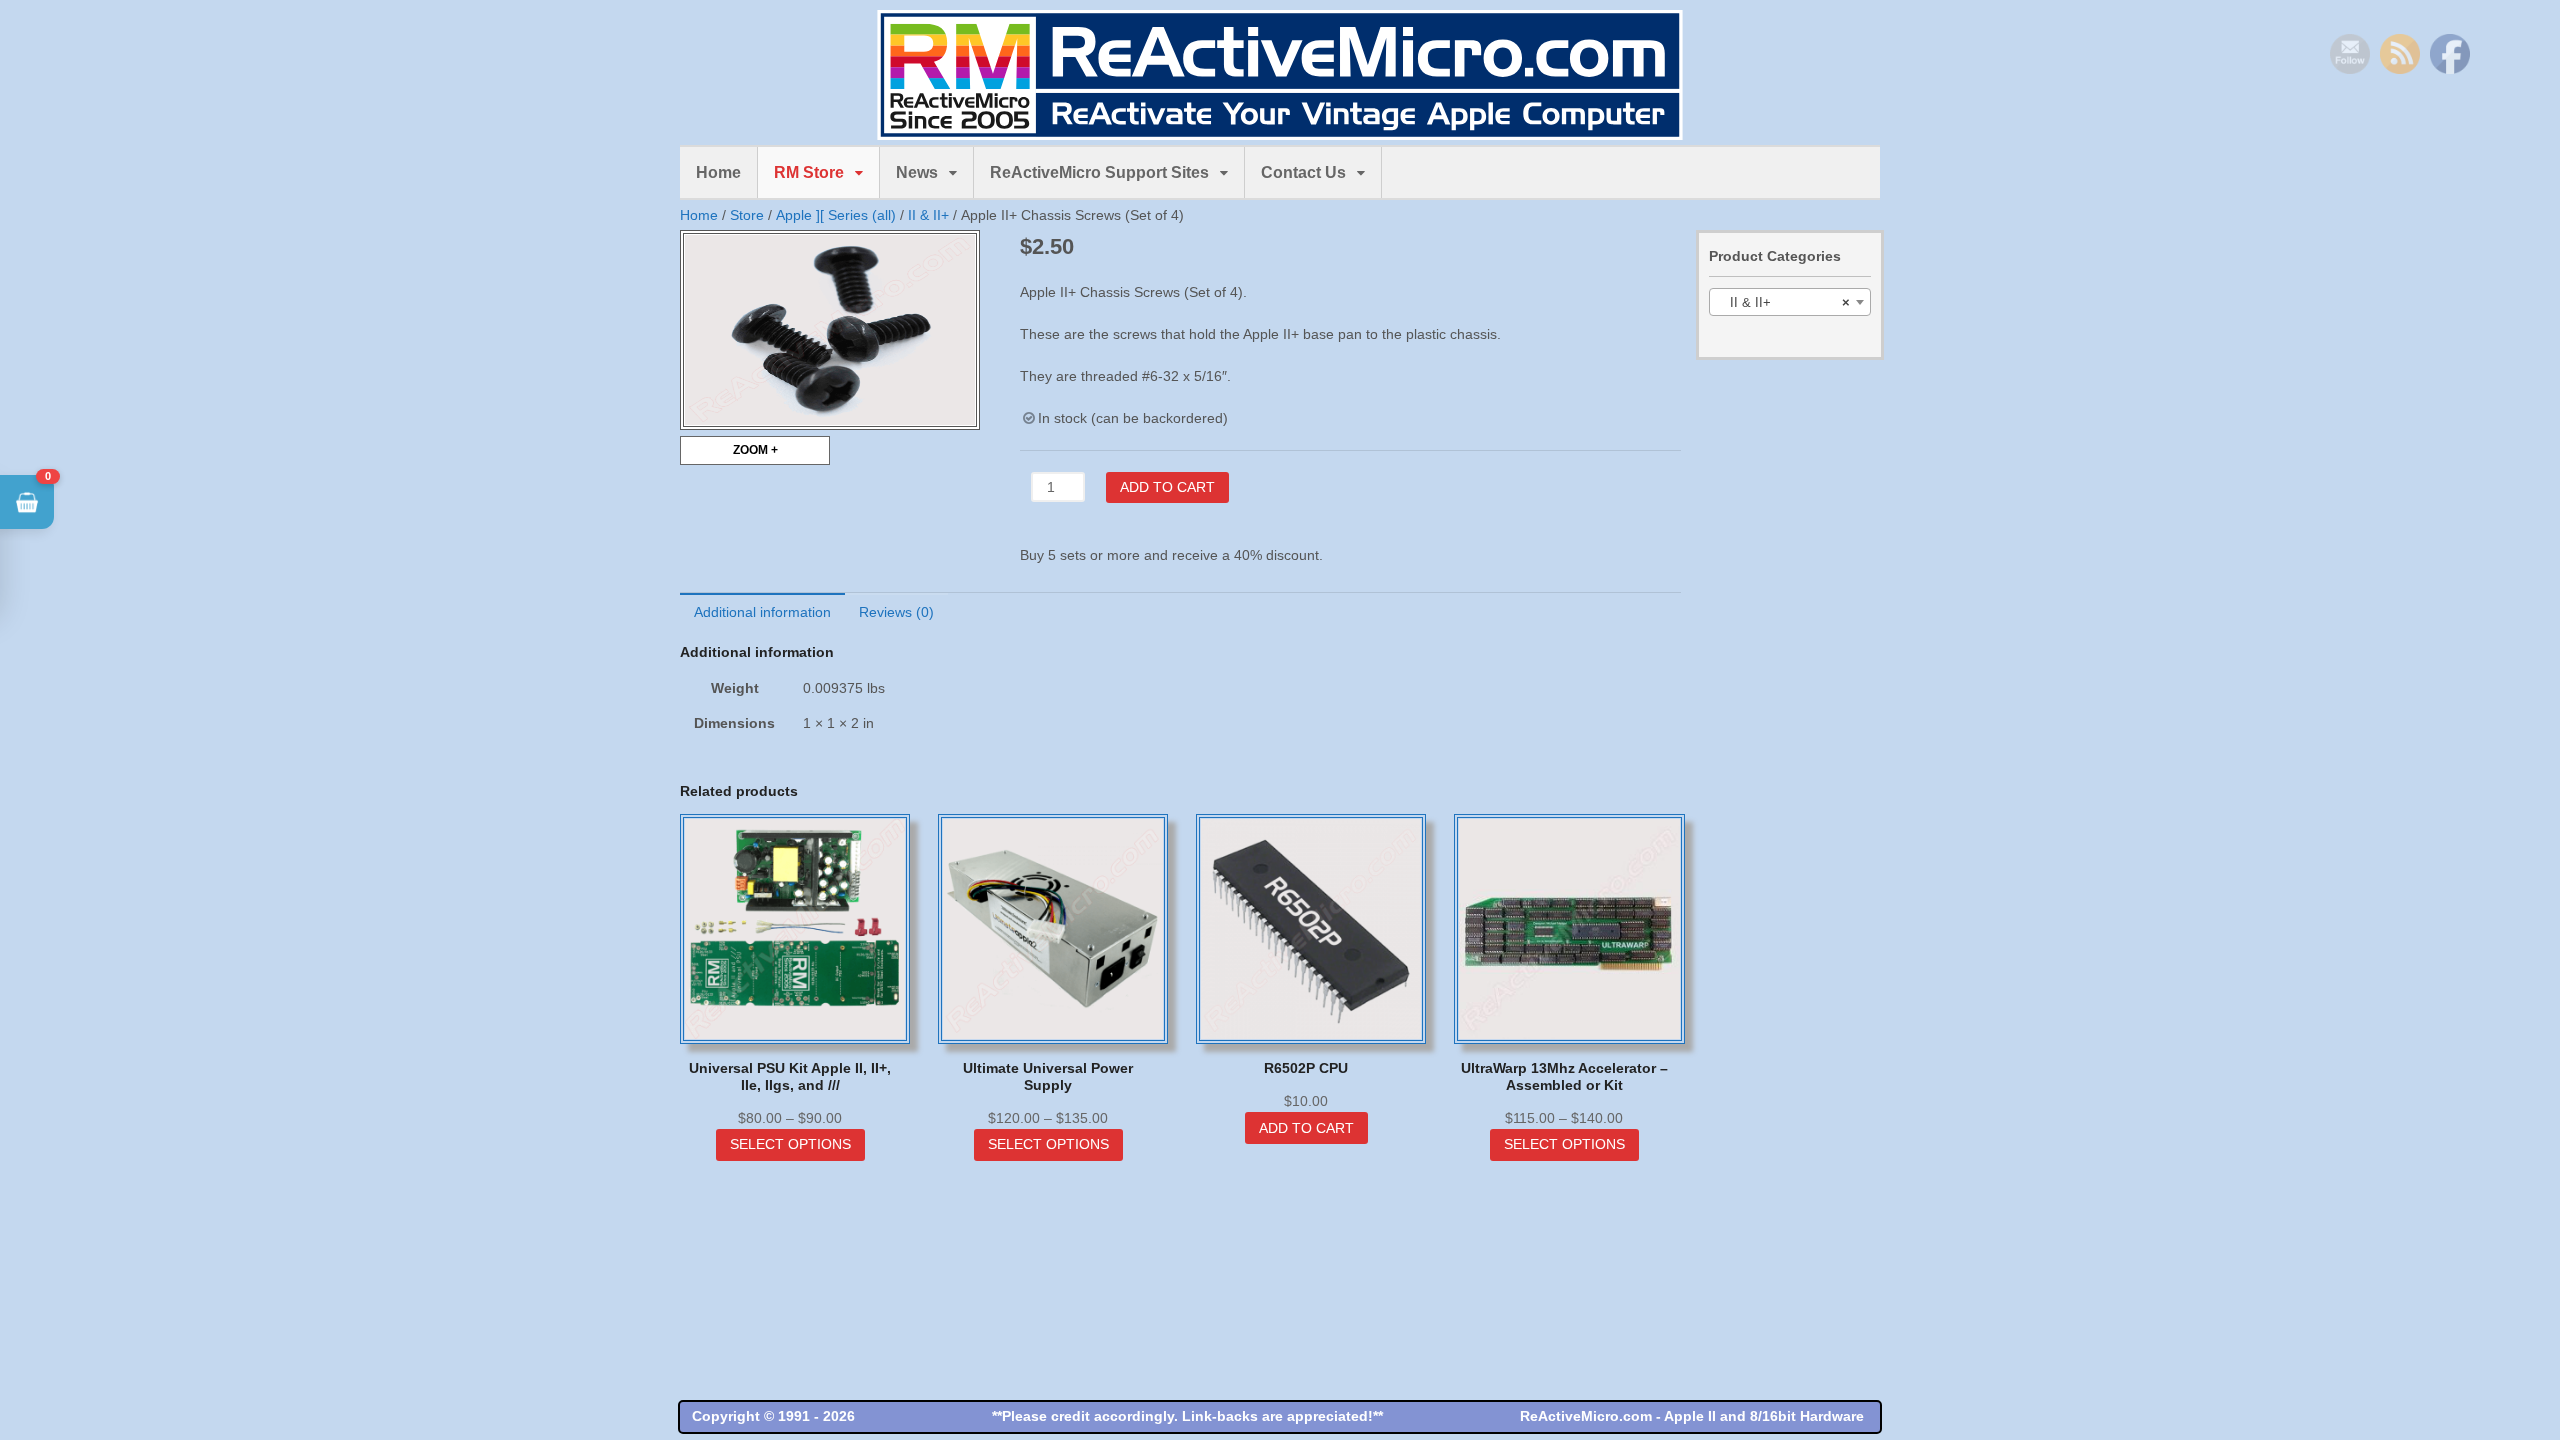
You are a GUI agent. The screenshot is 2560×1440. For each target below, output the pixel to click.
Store (747, 215)
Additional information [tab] (762, 612)
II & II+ (928, 215)
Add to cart (1167, 487)
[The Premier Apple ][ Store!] (1280, 129)
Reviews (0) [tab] (896, 612)
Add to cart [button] (1306, 1128)
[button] (27, 502)
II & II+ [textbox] (1784, 302)
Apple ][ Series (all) (836, 215)
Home (718, 172)
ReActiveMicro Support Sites (1099, 172)
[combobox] (1790, 302)
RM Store (809, 172)
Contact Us (1303, 172)
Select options (790, 1144)
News (917, 172)
